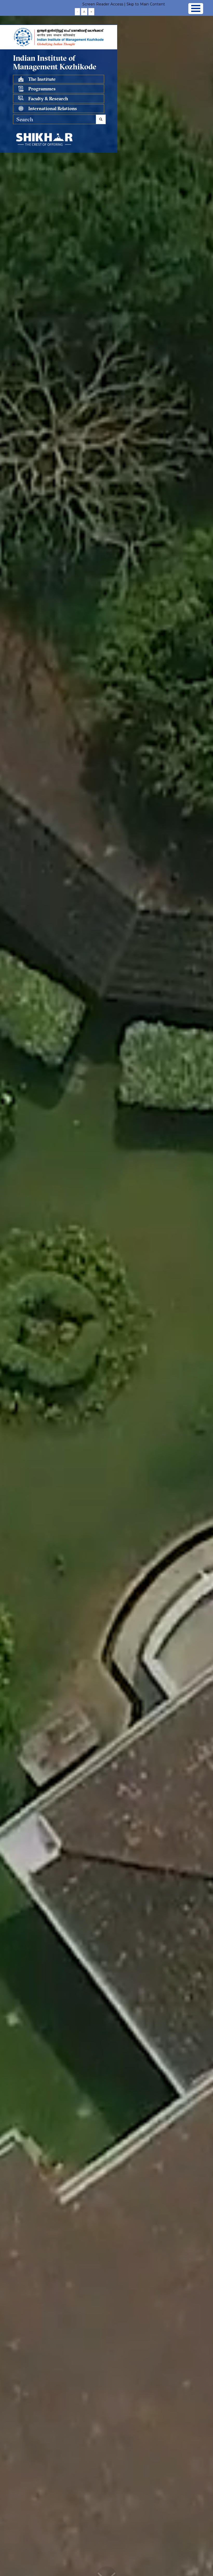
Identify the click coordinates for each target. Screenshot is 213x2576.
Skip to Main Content (146, 4)
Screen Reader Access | (104, 4)
